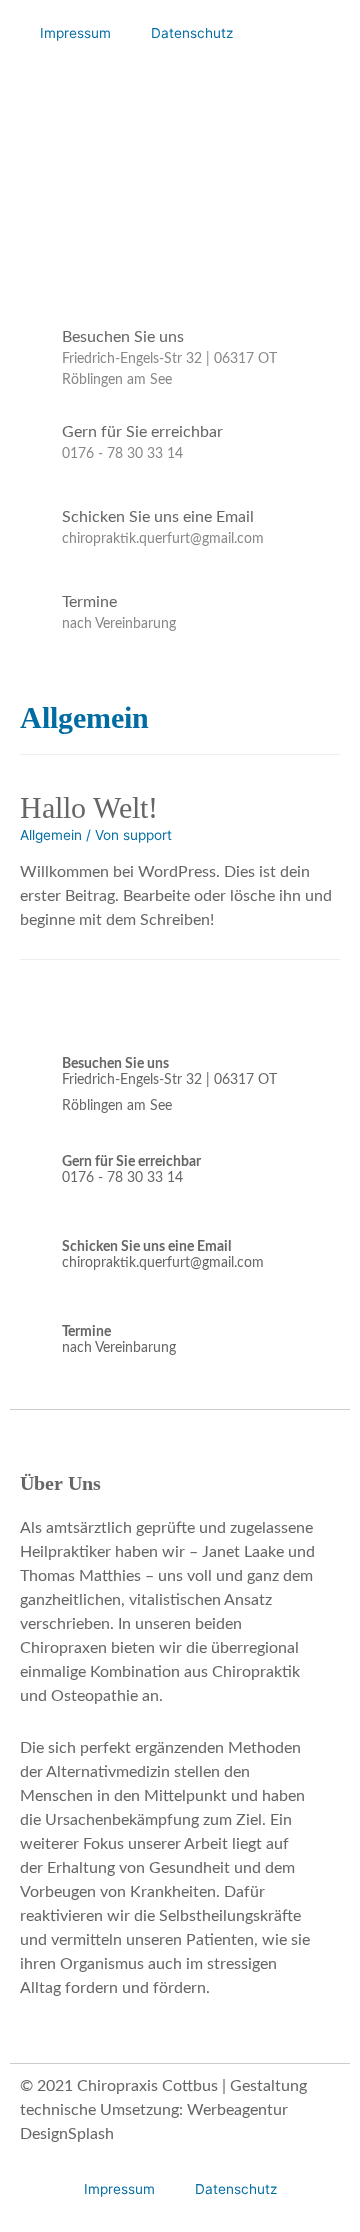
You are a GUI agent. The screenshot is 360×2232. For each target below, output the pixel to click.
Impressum (75, 33)
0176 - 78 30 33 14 (122, 454)
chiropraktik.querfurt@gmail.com (163, 539)
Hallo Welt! (89, 807)
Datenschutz (192, 33)
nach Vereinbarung (119, 624)
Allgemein (51, 835)
